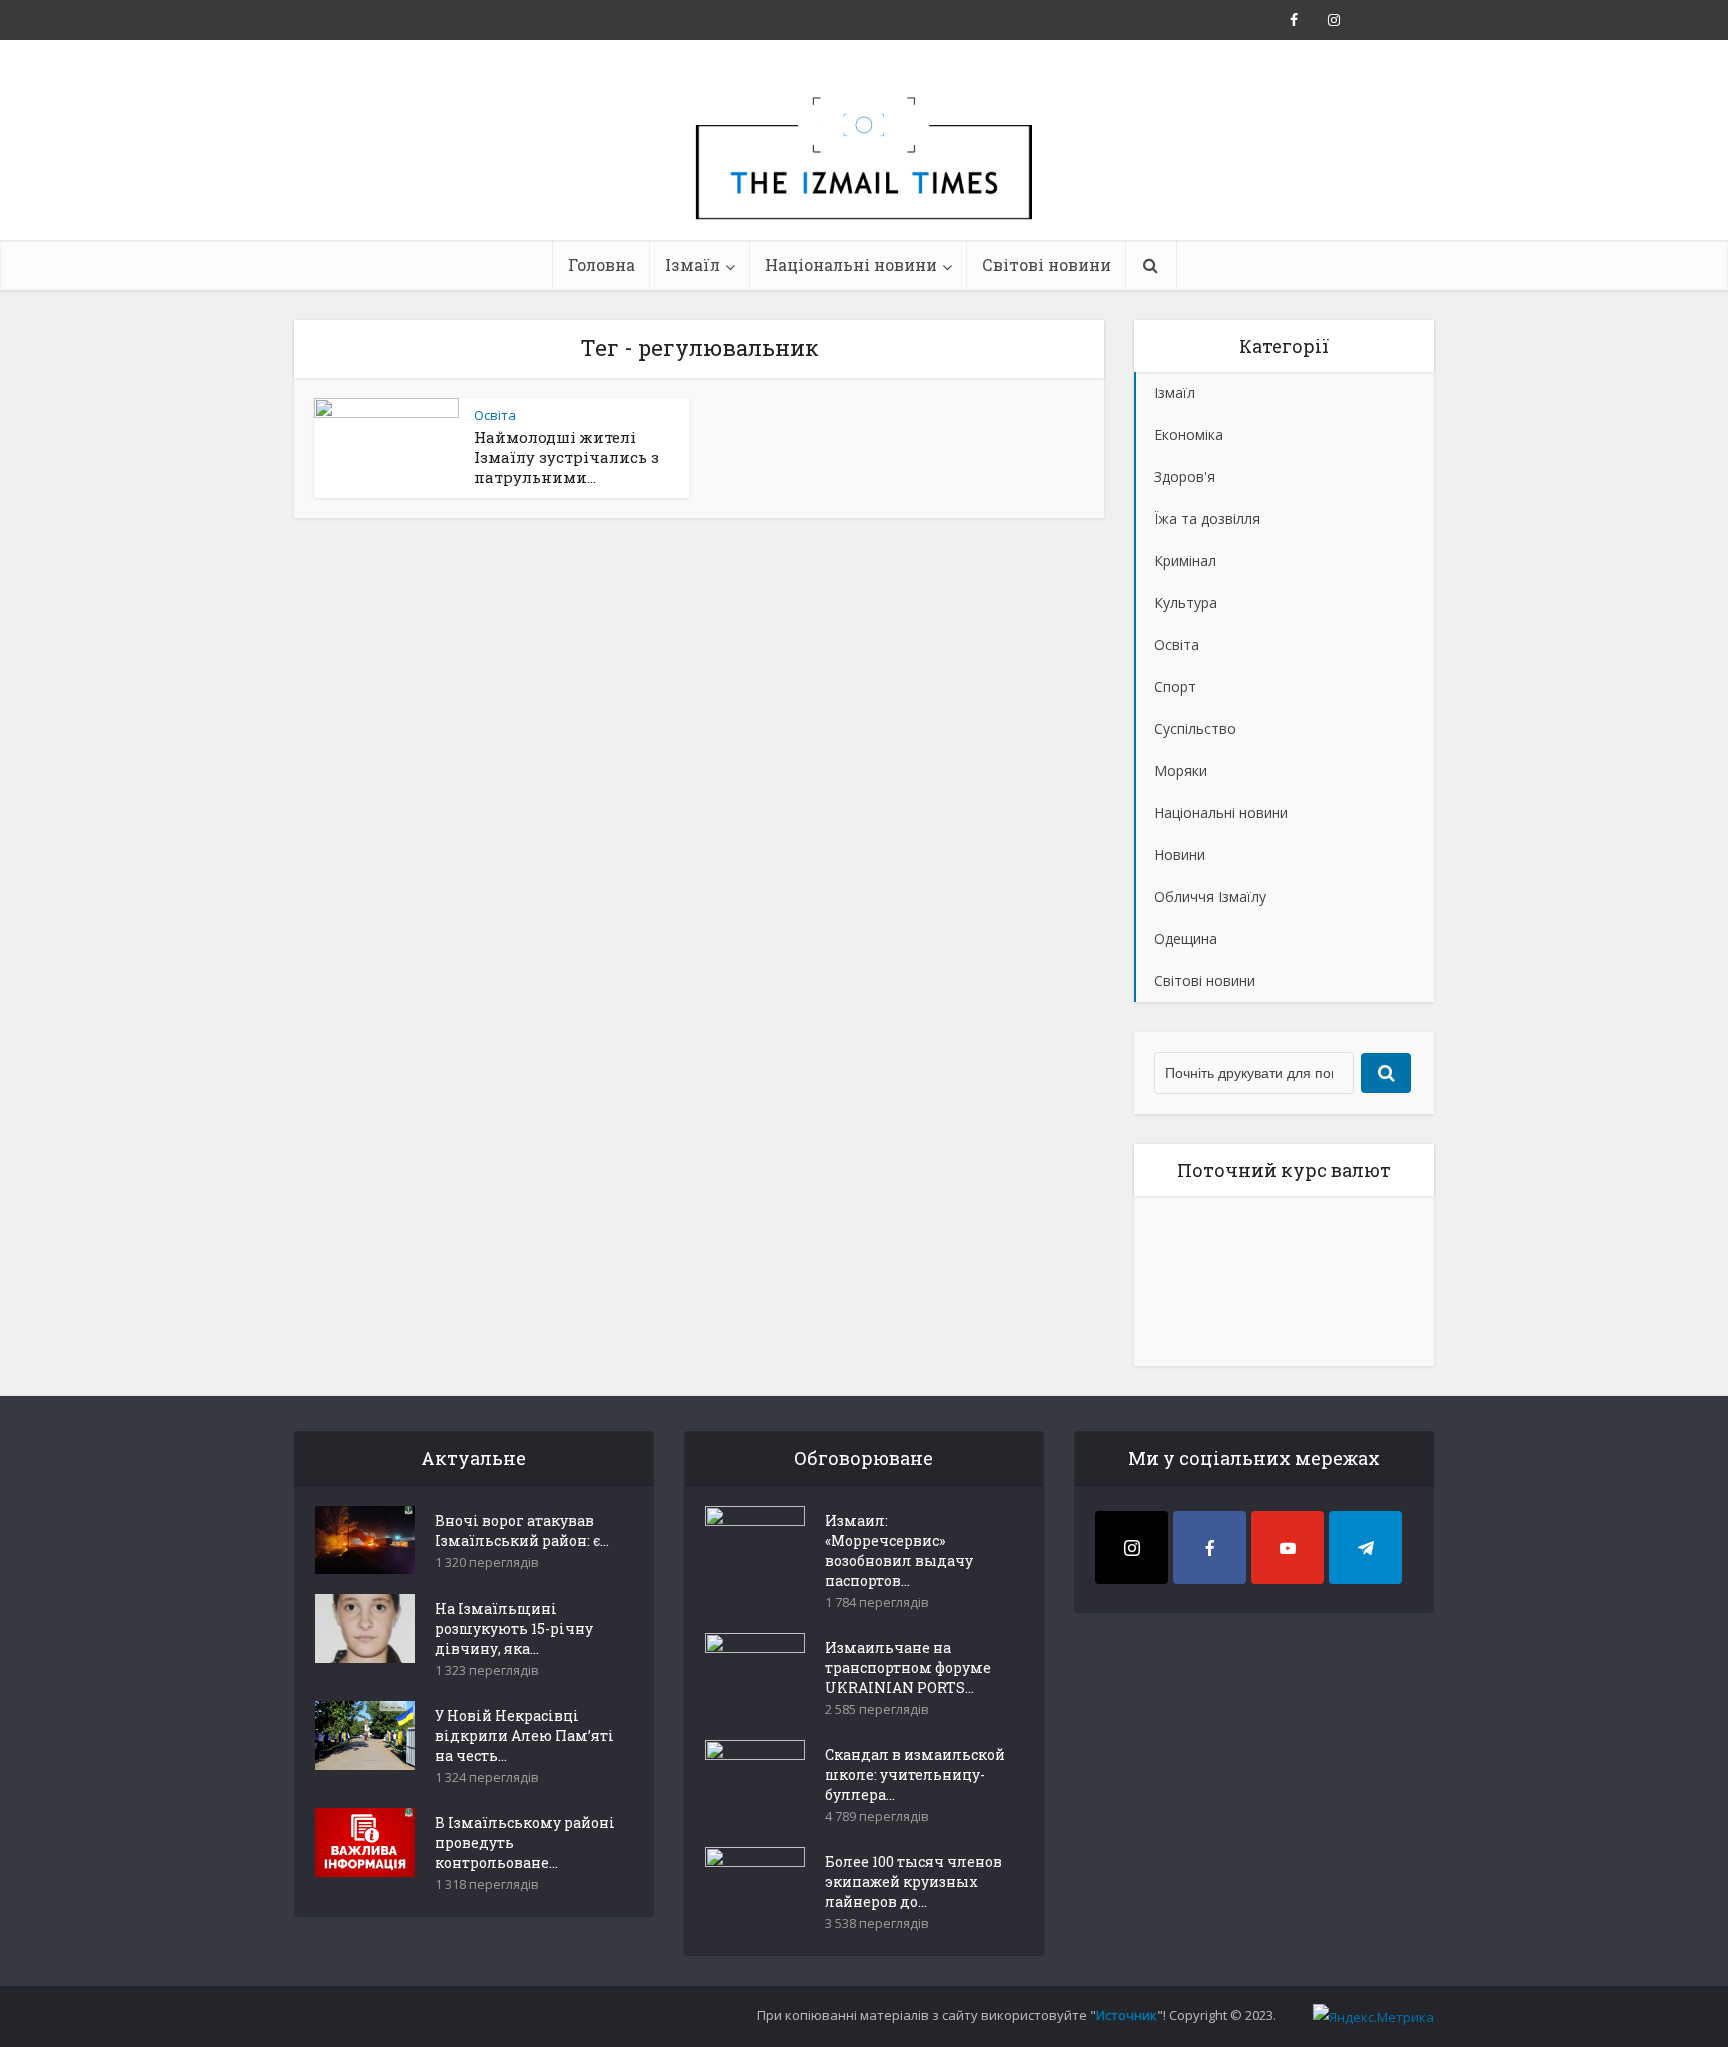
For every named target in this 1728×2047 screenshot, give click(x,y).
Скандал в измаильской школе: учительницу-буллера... (915, 1774)
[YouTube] (1287, 1547)
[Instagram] (1131, 1547)
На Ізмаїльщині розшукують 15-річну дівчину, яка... (514, 1628)
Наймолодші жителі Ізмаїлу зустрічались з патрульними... (566, 457)
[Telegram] (1365, 1547)
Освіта (495, 415)
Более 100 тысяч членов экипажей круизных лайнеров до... (913, 1881)
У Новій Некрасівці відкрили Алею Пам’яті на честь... (524, 1735)
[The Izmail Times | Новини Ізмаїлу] (864, 180)
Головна (601, 264)
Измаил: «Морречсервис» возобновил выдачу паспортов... (899, 1550)
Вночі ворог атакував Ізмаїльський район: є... (522, 1530)
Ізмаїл (692, 264)
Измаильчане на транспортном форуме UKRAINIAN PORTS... (908, 1667)
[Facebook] (1209, 1547)
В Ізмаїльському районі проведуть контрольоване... (525, 1842)
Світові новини (1046, 264)
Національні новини (851, 264)
